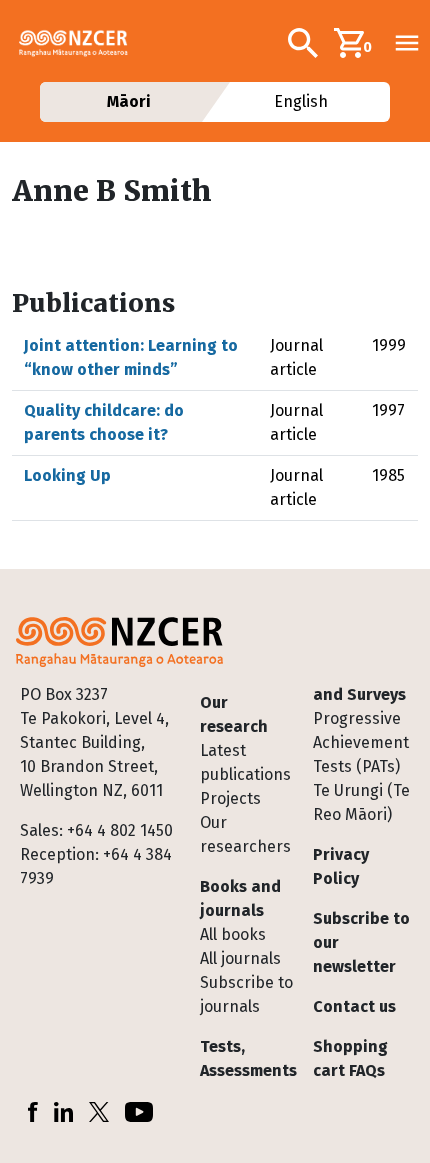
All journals (240, 958)
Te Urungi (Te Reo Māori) (361, 802)
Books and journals (240, 898)
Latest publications (245, 762)
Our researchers (245, 834)
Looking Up (67, 475)
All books (233, 934)
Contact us (354, 1006)
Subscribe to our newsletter (361, 942)
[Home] (81, 43)
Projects (230, 798)
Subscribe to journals (246, 994)
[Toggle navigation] (407, 43)
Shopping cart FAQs (350, 1058)
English (302, 101)
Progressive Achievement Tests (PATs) (361, 742)
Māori (128, 101)
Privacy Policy (341, 866)
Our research (234, 714)
